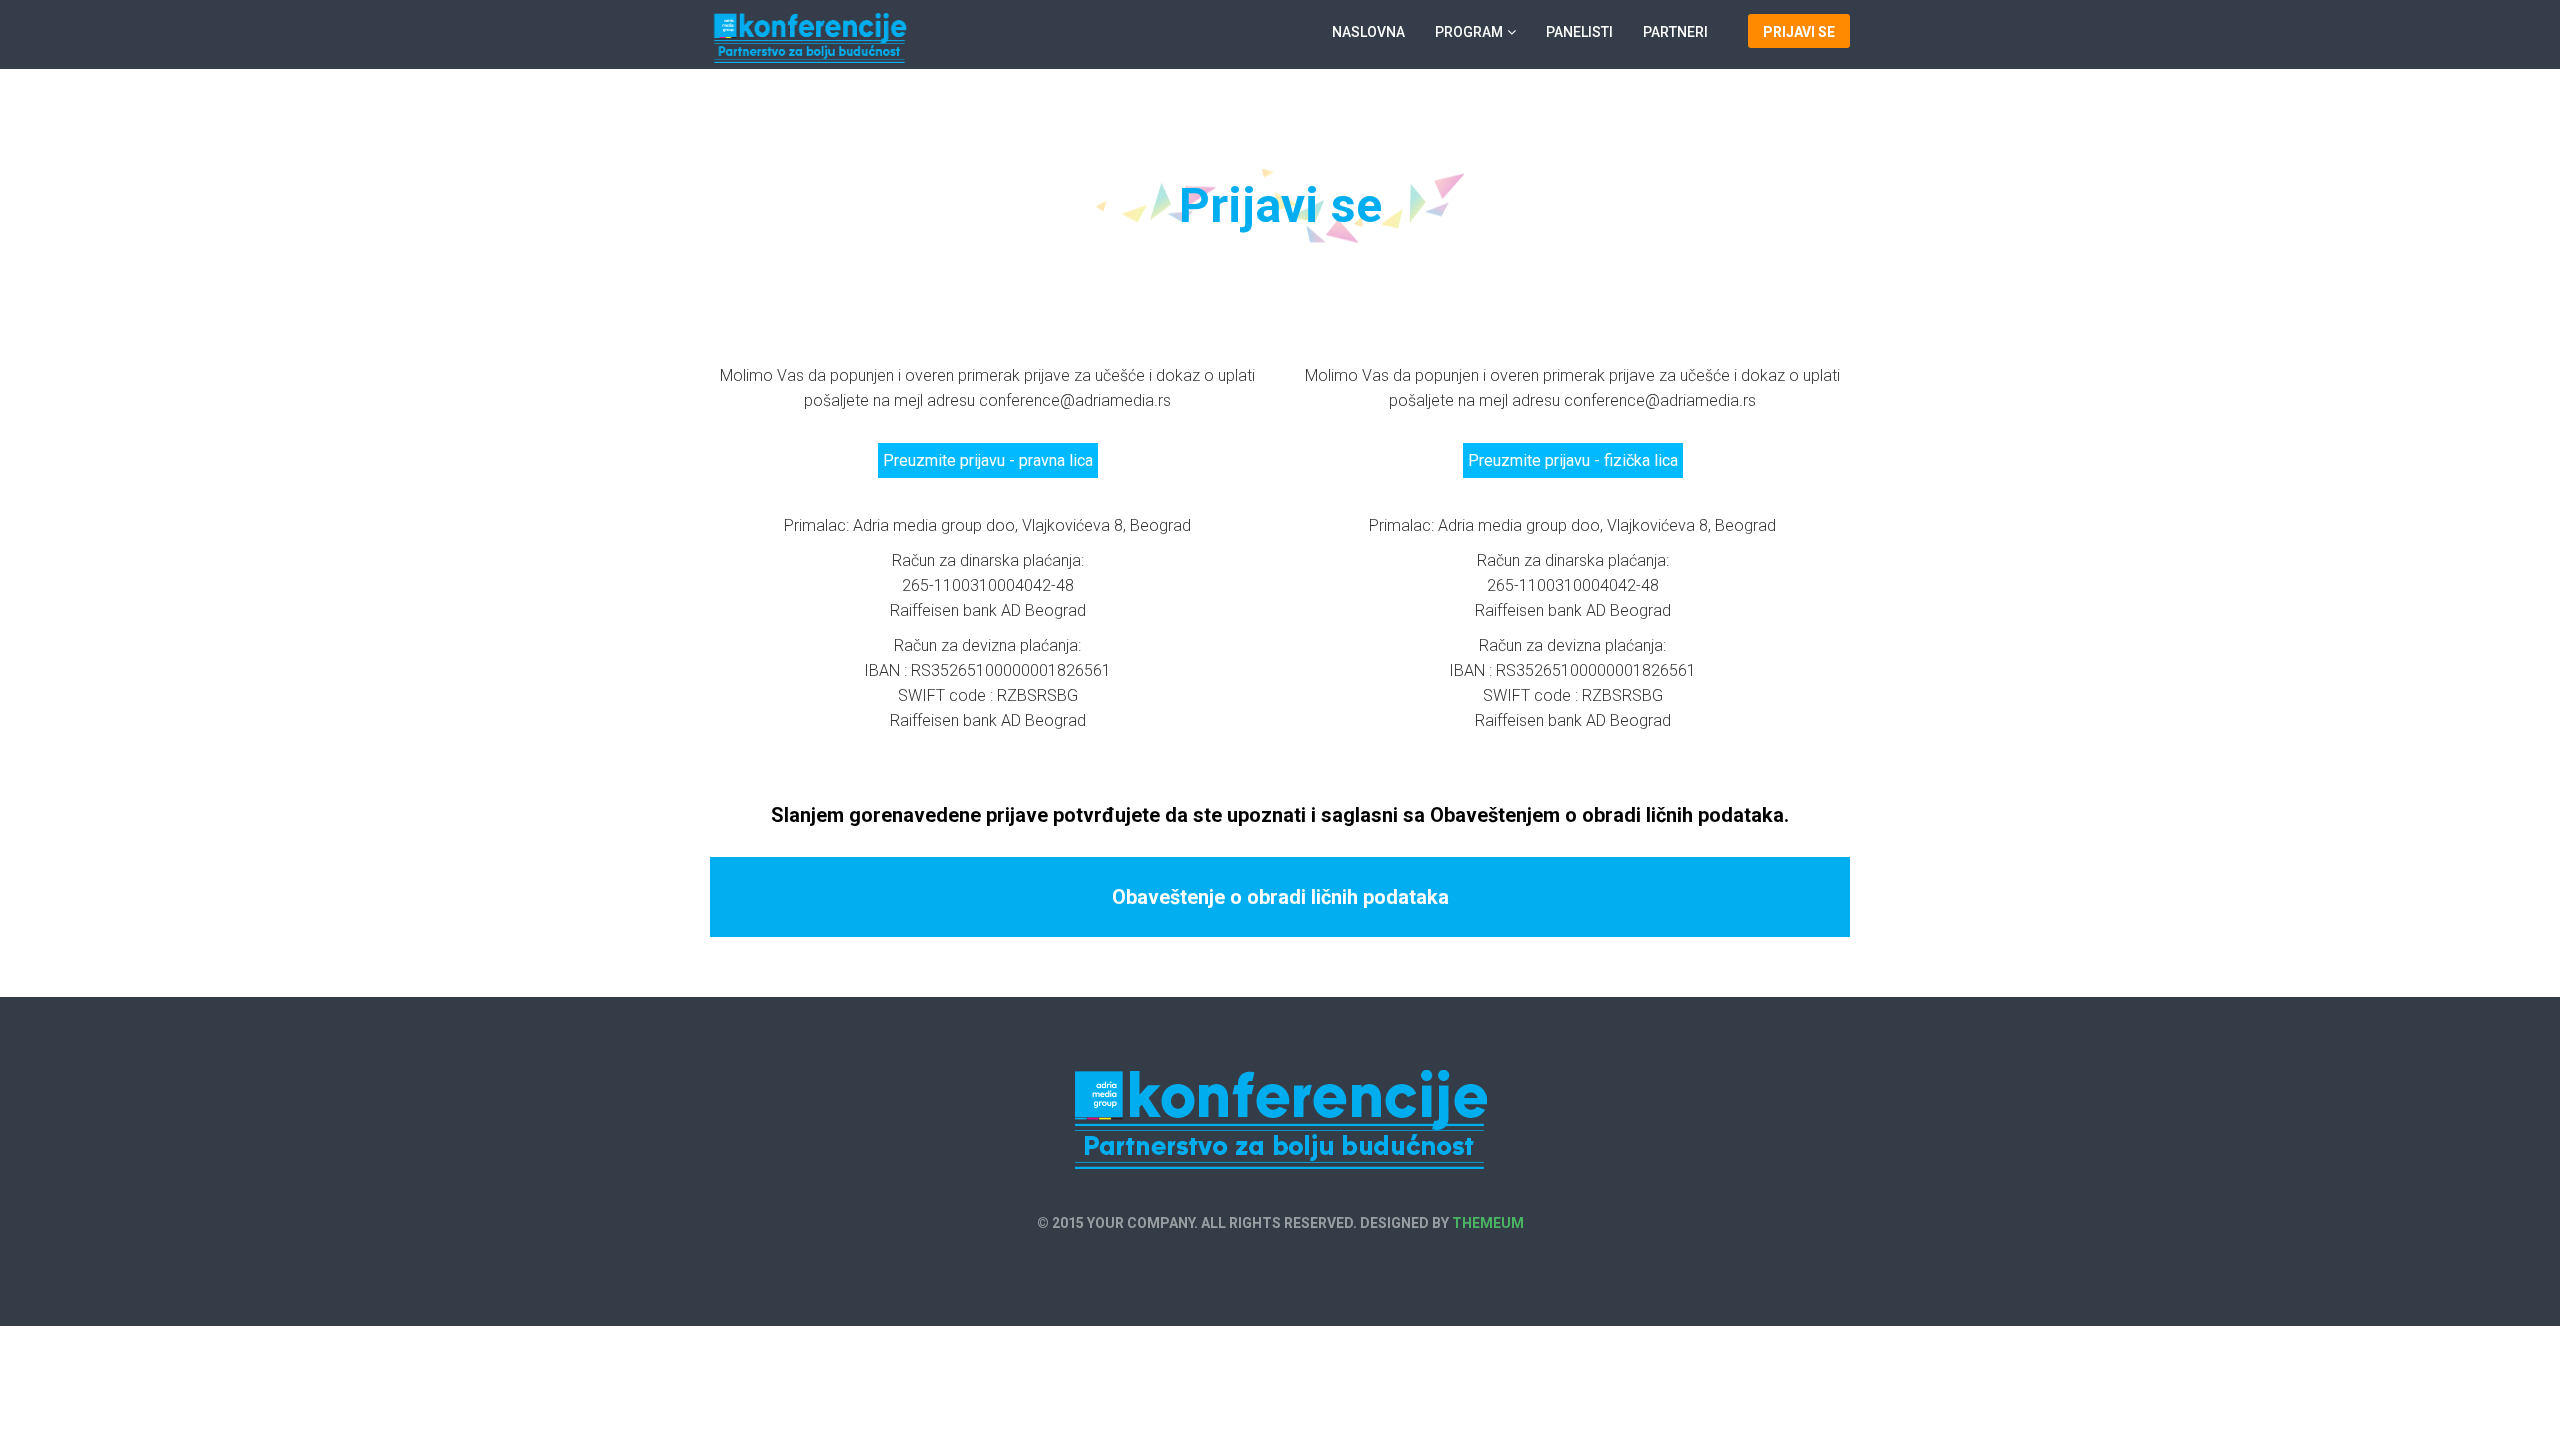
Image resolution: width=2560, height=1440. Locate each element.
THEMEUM (1488, 1223)
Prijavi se (1799, 32)
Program (1469, 32)
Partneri (1675, 32)
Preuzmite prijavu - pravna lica (988, 460)
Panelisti (1579, 32)
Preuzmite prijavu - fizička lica (1573, 460)
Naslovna (1368, 32)
